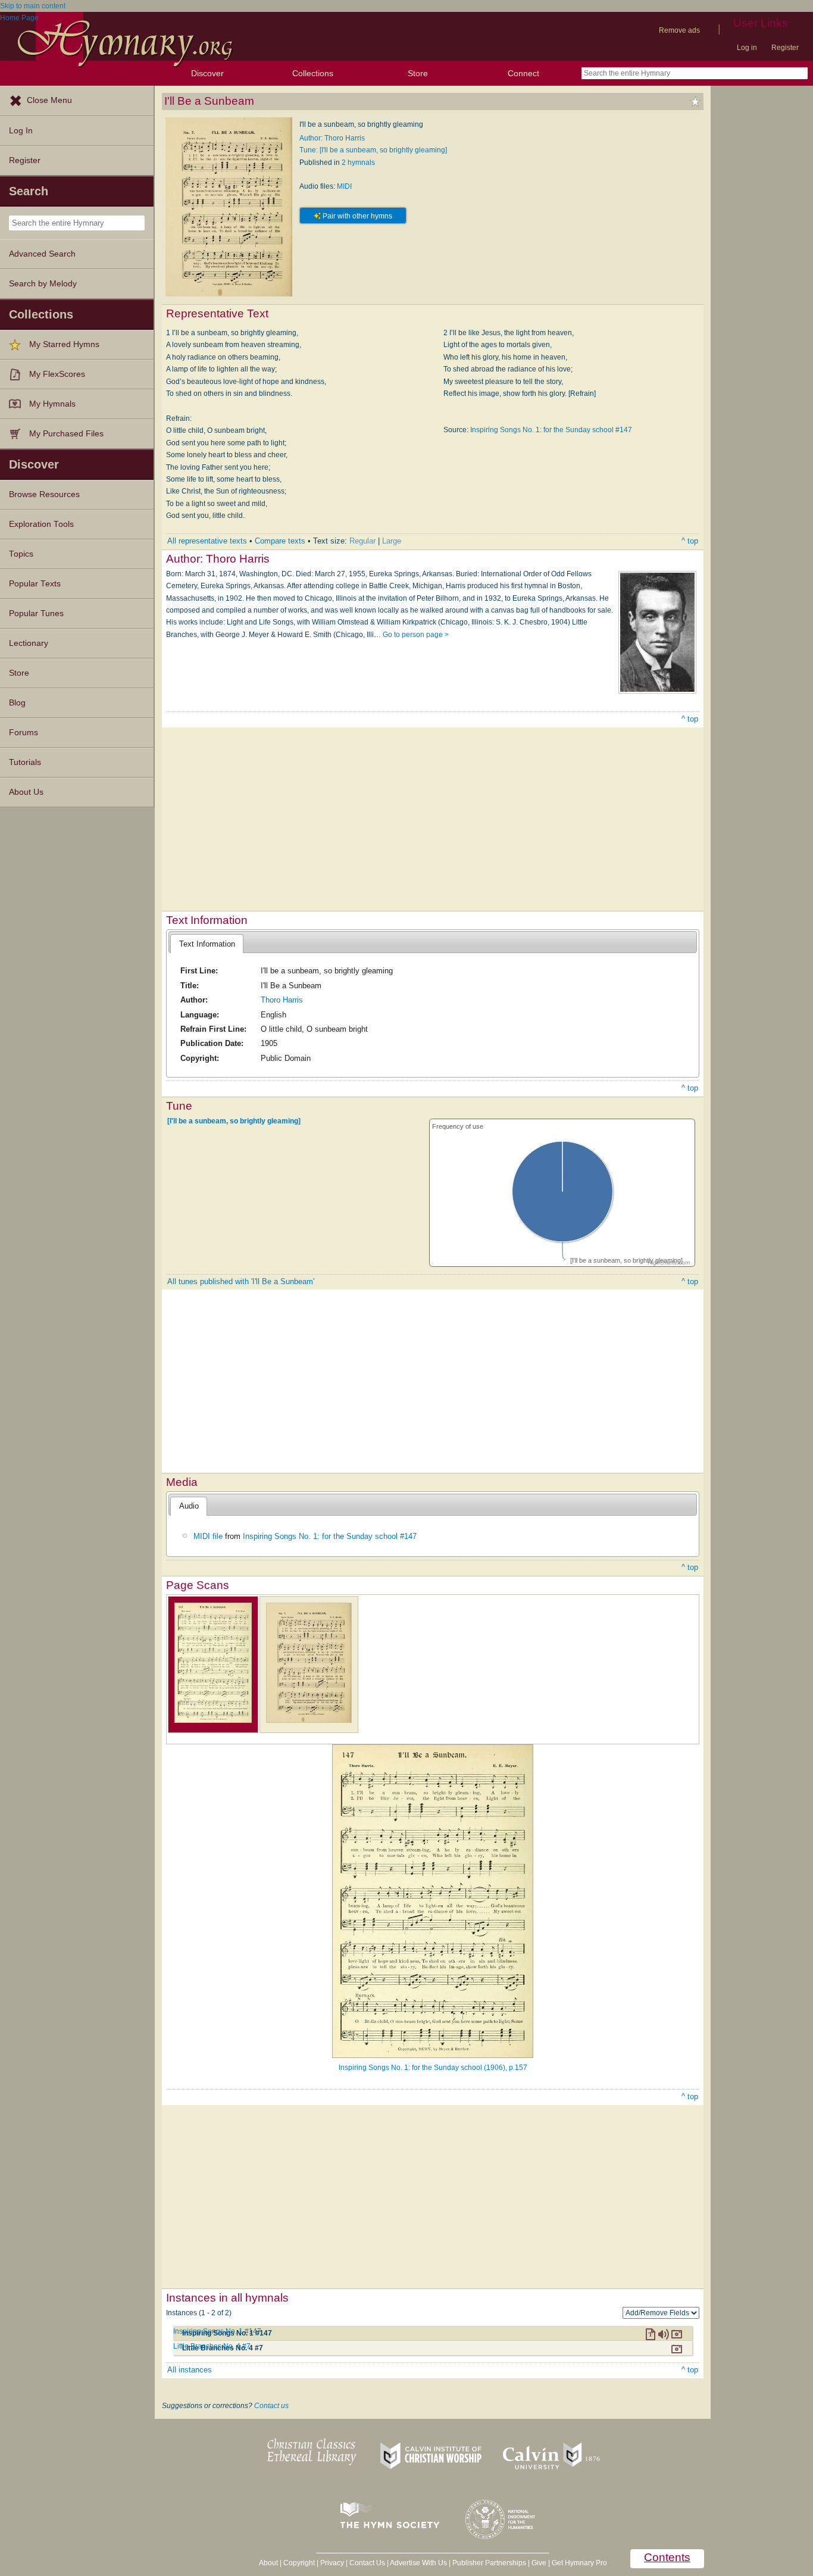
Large (392, 541)
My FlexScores (57, 374)
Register (785, 48)
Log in (747, 48)
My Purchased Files (66, 434)
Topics (21, 554)
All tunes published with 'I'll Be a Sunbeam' (241, 1281)
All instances (190, 2370)
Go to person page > (416, 635)
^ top (690, 541)
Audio (189, 1506)
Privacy (332, 2563)
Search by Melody (43, 284)
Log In (21, 131)
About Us (26, 792)
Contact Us (367, 2563)
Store (418, 73)
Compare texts (280, 541)
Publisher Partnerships (489, 2563)
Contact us (271, 2406)
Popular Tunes (36, 613)
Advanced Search (42, 254)
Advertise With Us (418, 2563)
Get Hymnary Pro (579, 2563)
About (268, 2563)
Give (539, 2563)
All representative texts (207, 541)
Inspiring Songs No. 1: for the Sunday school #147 (551, 430)
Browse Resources (44, 494)
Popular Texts (35, 584)
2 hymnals (358, 163)
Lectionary (29, 643)
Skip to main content (33, 6)
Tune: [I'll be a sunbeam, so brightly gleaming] (373, 150)
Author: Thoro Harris (332, 138)
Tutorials (25, 762)
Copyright (299, 2563)
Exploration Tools (41, 524)
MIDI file (208, 1536)
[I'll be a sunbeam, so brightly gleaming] (234, 1121)
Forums (24, 733)
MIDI (344, 186)
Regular (362, 541)
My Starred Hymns (64, 344)
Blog (17, 703)
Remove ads (679, 30)
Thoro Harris (282, 1000)
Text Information (207, 944)
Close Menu (49, 100)
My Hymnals (52, 404)
